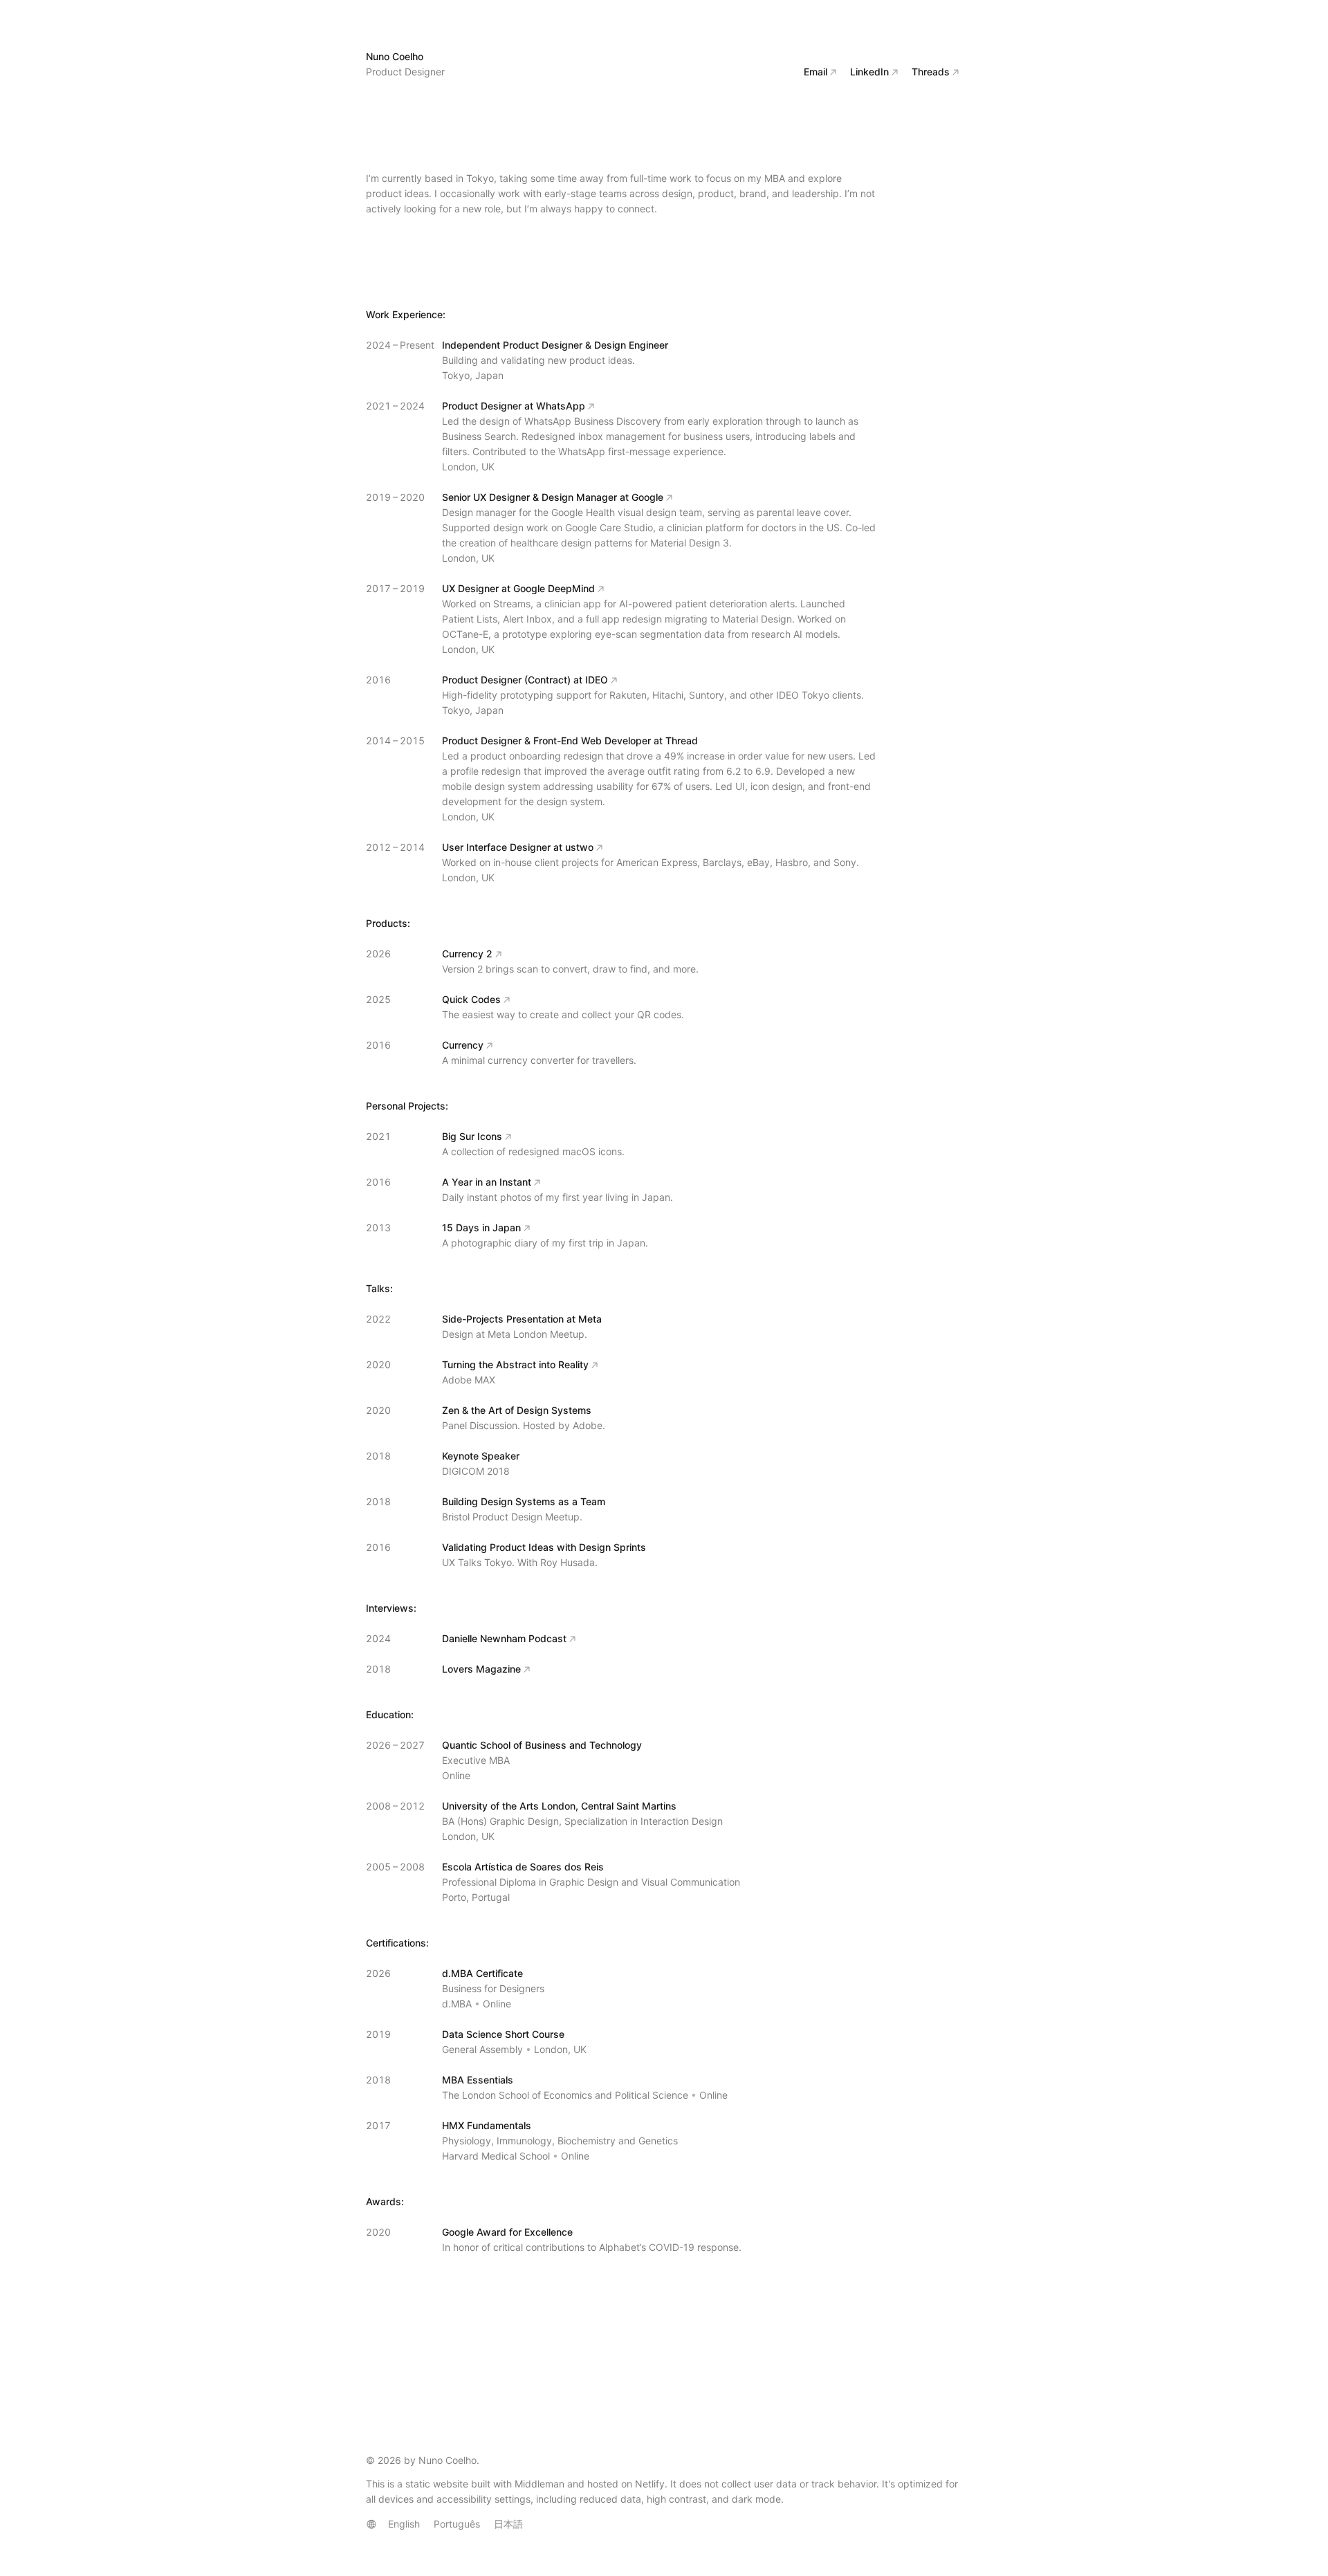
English (404, 2524)
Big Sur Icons (472, 1136)
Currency (463, 1045)
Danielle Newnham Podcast (504, 1638)
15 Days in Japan (481, 1227)
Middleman (539, 2484)
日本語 (508, 2524)
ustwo (579, 847)
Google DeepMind (554, 588)
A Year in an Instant (487, 1182)
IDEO (597, 680)
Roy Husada (568, 1562)
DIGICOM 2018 (476, 1471)
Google (647, 497)
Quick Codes (471, 999)
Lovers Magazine (481, 1669)
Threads (931, 72)
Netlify (650, 2484)
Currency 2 (467, 954)
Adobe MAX (469, 1380)
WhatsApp (561, 406)
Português (457, 2524)
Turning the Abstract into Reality (515, 1364)
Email (815, 72)
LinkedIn (869, 72)
